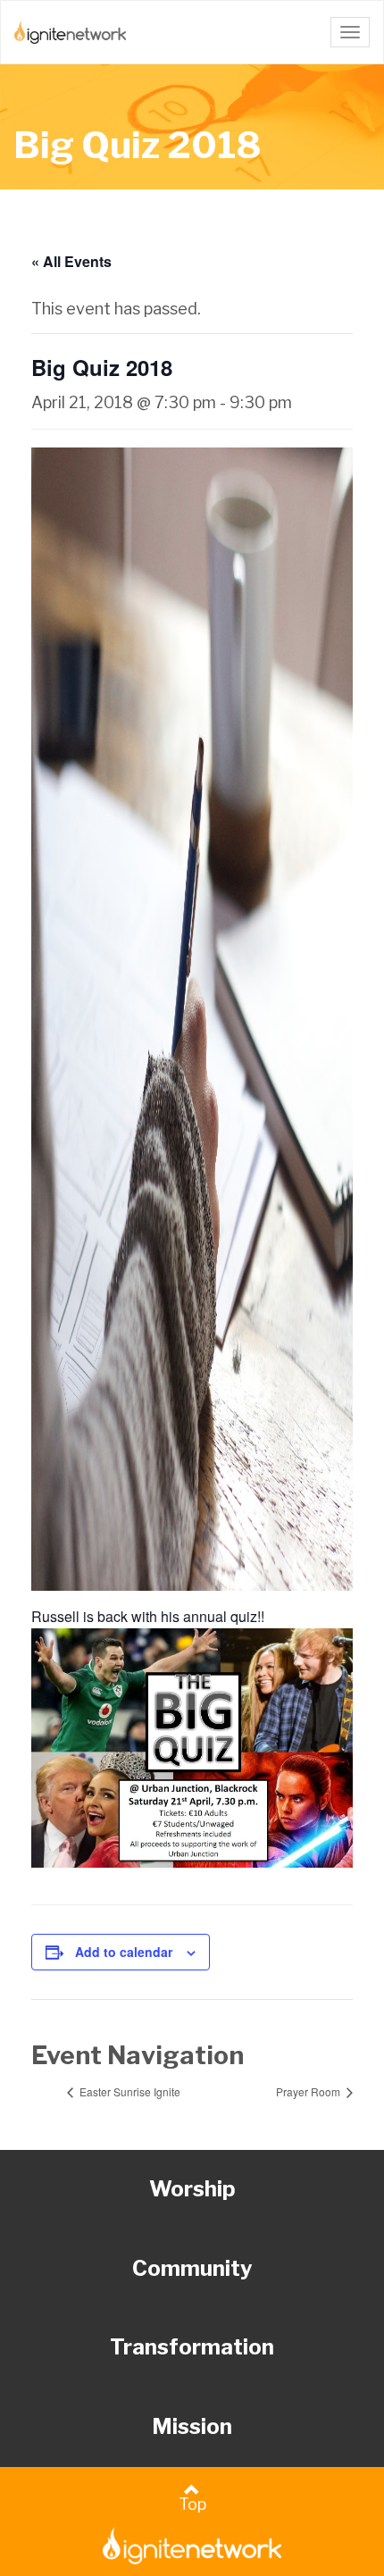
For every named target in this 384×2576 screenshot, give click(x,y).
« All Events (71, 261)
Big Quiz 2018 (138, 145)
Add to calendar (124, 1952)
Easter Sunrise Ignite (129, 2091)
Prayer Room (309, 2091)
